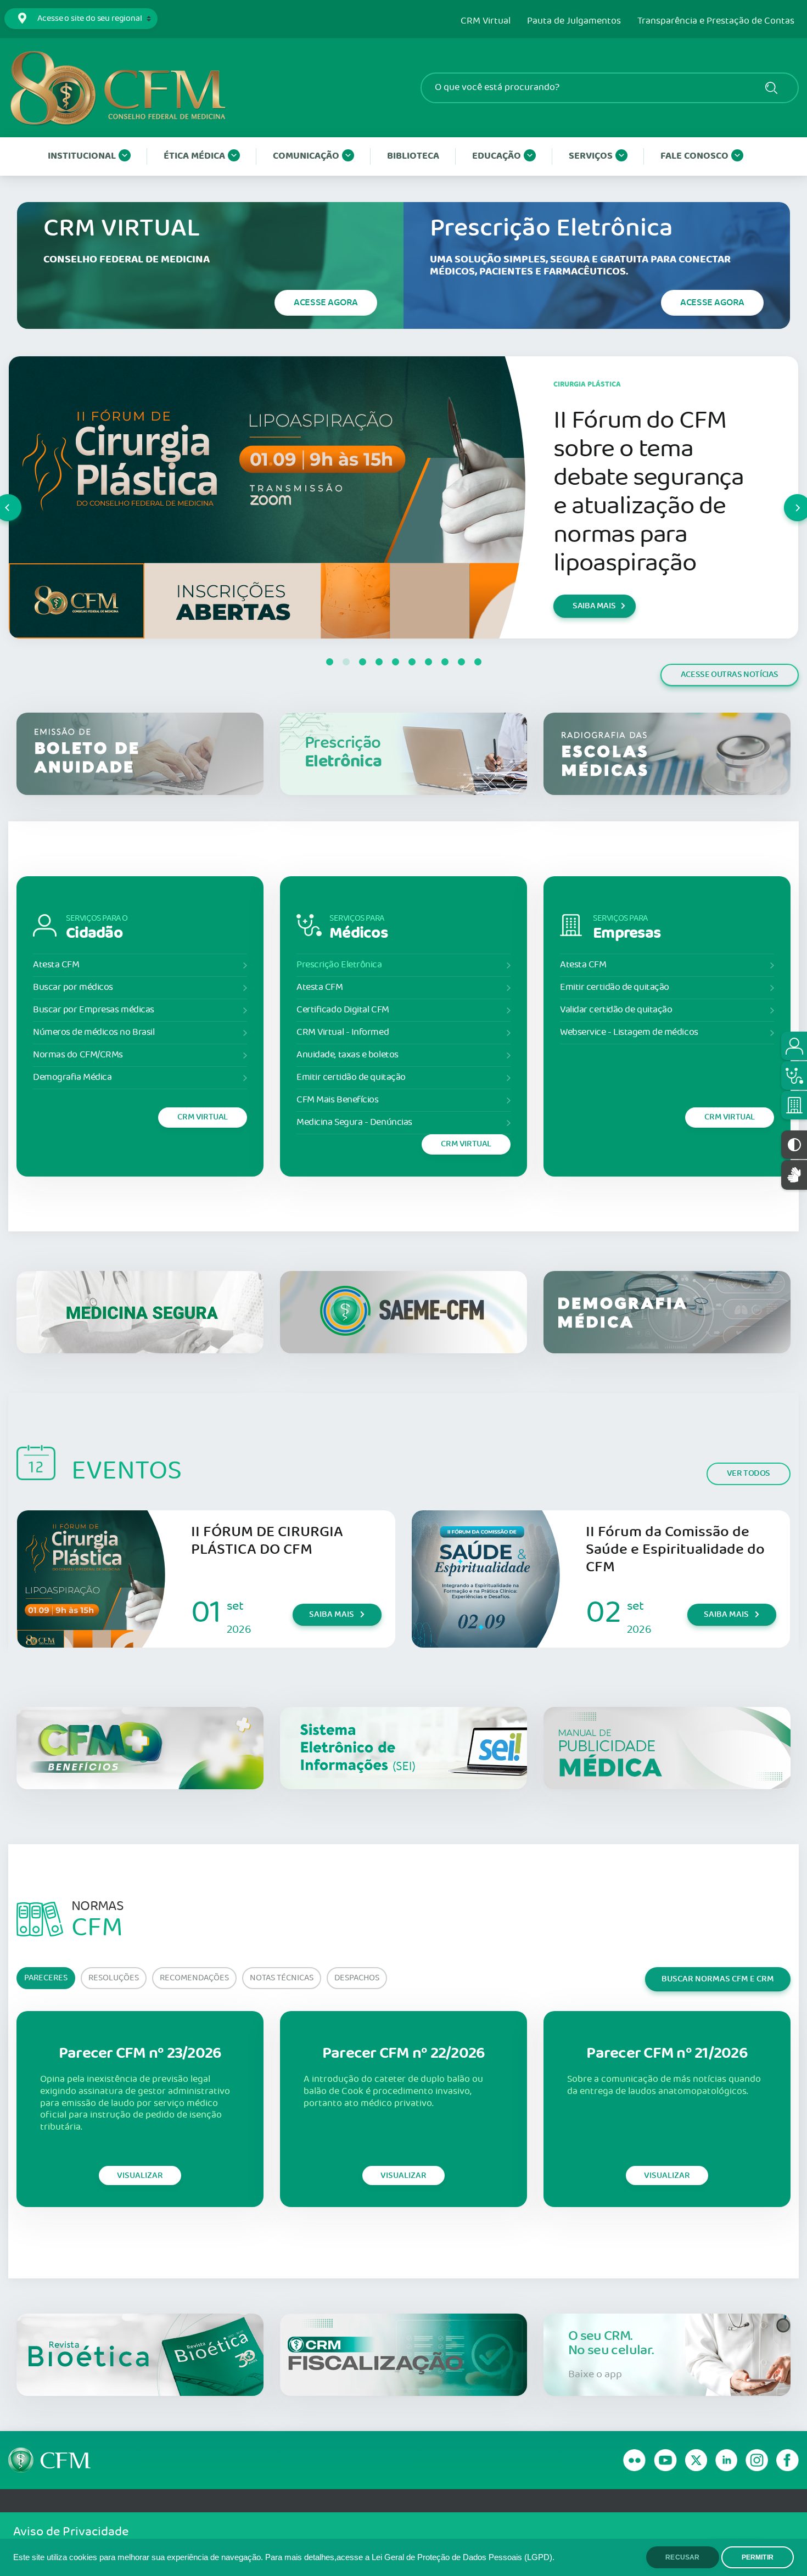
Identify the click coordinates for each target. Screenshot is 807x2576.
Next (784, 497)
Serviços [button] (591, 156)
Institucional (82, 156)
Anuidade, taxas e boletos (348, 1055)
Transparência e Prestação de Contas (716, 21)
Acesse (326, 303)
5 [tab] (395, 662)
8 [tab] (445, 662)
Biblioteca (413, 156)
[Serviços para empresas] (794, 1105)
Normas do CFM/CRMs (78, 1055)
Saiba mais (332, 1614)
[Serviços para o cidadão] (794, 1046)
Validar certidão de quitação (616, 1010)
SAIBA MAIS (594, 620)
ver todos (749, 1473)
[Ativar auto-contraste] (794, 1145)
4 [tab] (379, 662)
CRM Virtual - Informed (343, 1032)
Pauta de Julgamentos (574, 21)
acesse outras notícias (730, 674)
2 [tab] (346, 662)
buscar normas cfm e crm (718, 1979)
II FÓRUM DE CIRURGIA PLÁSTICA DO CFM (267, 1541)
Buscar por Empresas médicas (94, 1010)
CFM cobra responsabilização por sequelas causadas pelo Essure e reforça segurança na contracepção (650, 492)
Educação (497, 156)
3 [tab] (362, 662)
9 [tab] (461, 662)
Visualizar (140, 2175)
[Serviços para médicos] (794, 1076)
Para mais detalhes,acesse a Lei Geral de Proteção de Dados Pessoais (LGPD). (410, 2557)
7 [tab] (428, 662)
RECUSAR (682, 2557)
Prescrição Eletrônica (339, 965)
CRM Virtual (486, 21)
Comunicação (306, 156)
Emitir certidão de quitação (351, 1077)
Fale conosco (694, 156)
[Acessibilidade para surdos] (794, 1175)
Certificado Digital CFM (343, 1010)
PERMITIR (758, 2557)
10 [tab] (478, 662)
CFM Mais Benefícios (337, 1100)
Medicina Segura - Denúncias (354, 1122)
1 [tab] (329, 662)
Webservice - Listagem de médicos (629, 1032)
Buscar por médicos (73, 987)
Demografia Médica (72, 1077)
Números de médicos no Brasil (94, 1032)
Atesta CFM (56, 965)
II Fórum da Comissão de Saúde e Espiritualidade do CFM (675, 1550)
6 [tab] (412, 662)
